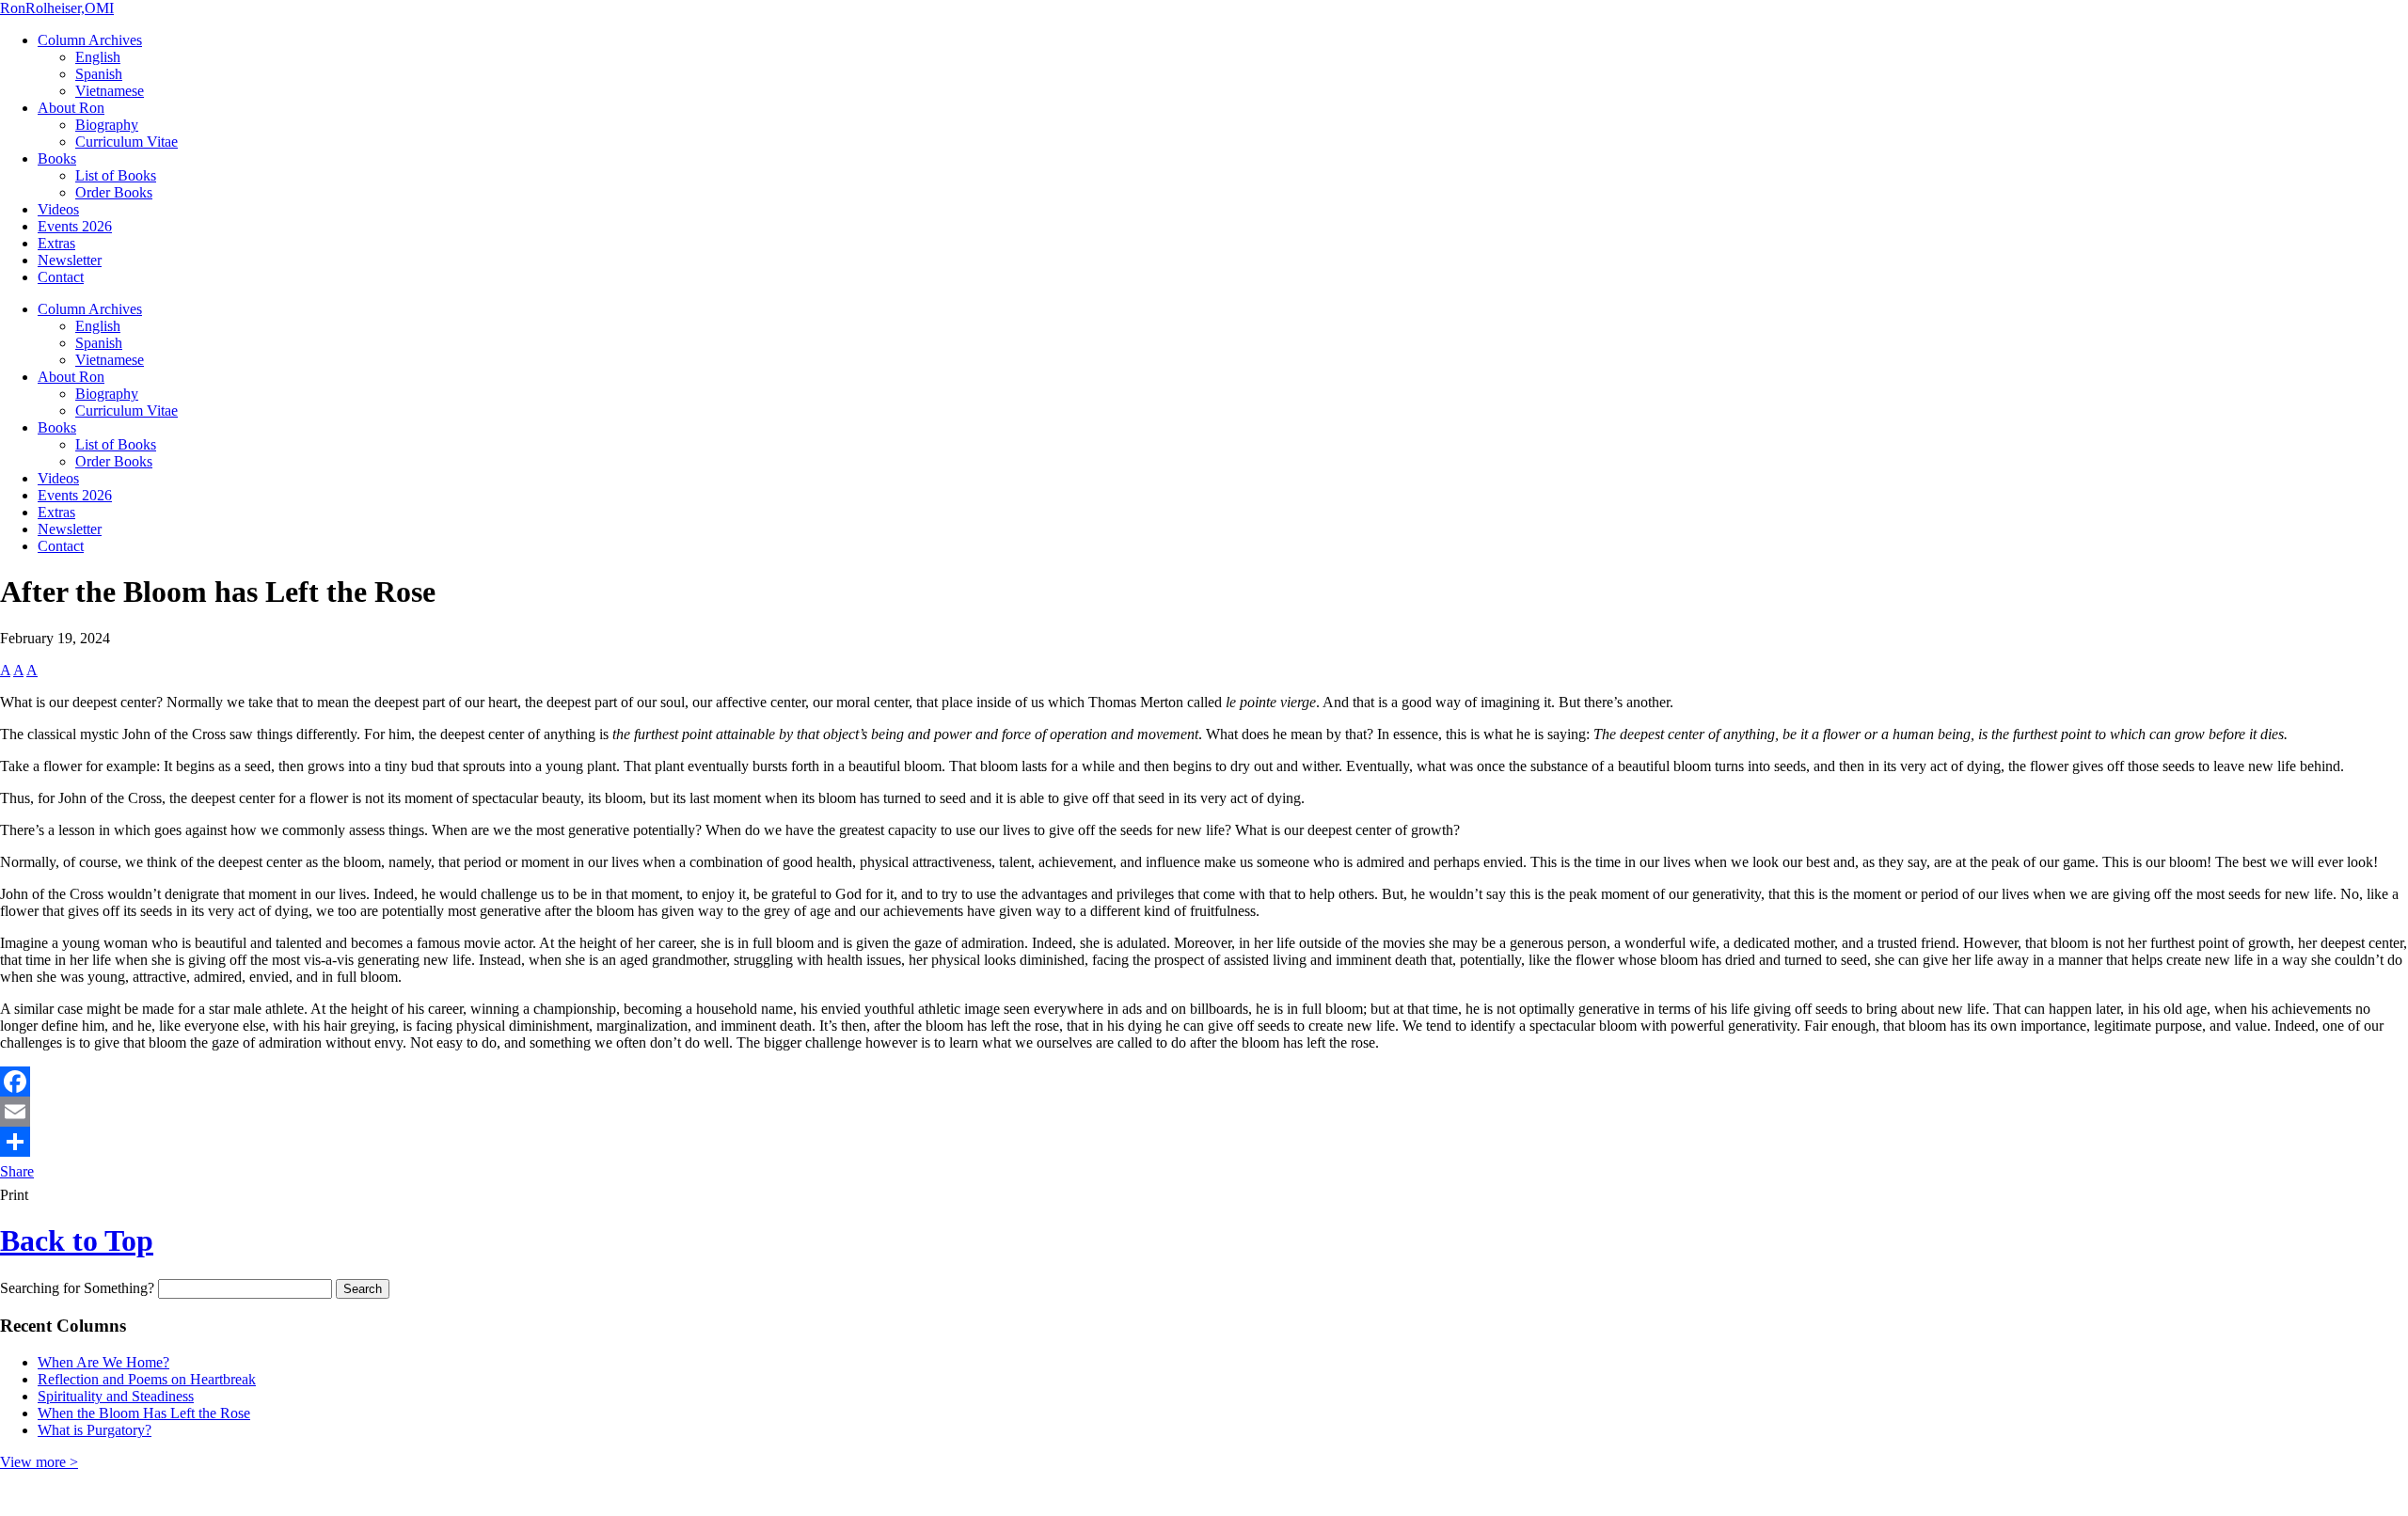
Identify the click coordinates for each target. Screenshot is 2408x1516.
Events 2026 (75, 226)
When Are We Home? (103, 1362)
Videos (58, 209)
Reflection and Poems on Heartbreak (147, 1379)
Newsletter (70, 260)
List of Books (116, 175)
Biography (107, 125)
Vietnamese (110, 91)
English (98, 57)
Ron (57, 8)
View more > (39, 1462)
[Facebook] (1204, 1082)
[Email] (1204, 1112)
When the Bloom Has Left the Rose (144, 1413)
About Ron (71, 108)
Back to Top (77, 1240)
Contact (61, 277)
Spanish (99, 74)
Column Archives (90, 40)
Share (17, 1171)
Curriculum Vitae (127, 142)
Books (57, 158)
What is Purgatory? (95, 1430)
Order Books (114, 192)
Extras (56, 243)
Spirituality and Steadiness (116, 1396)
